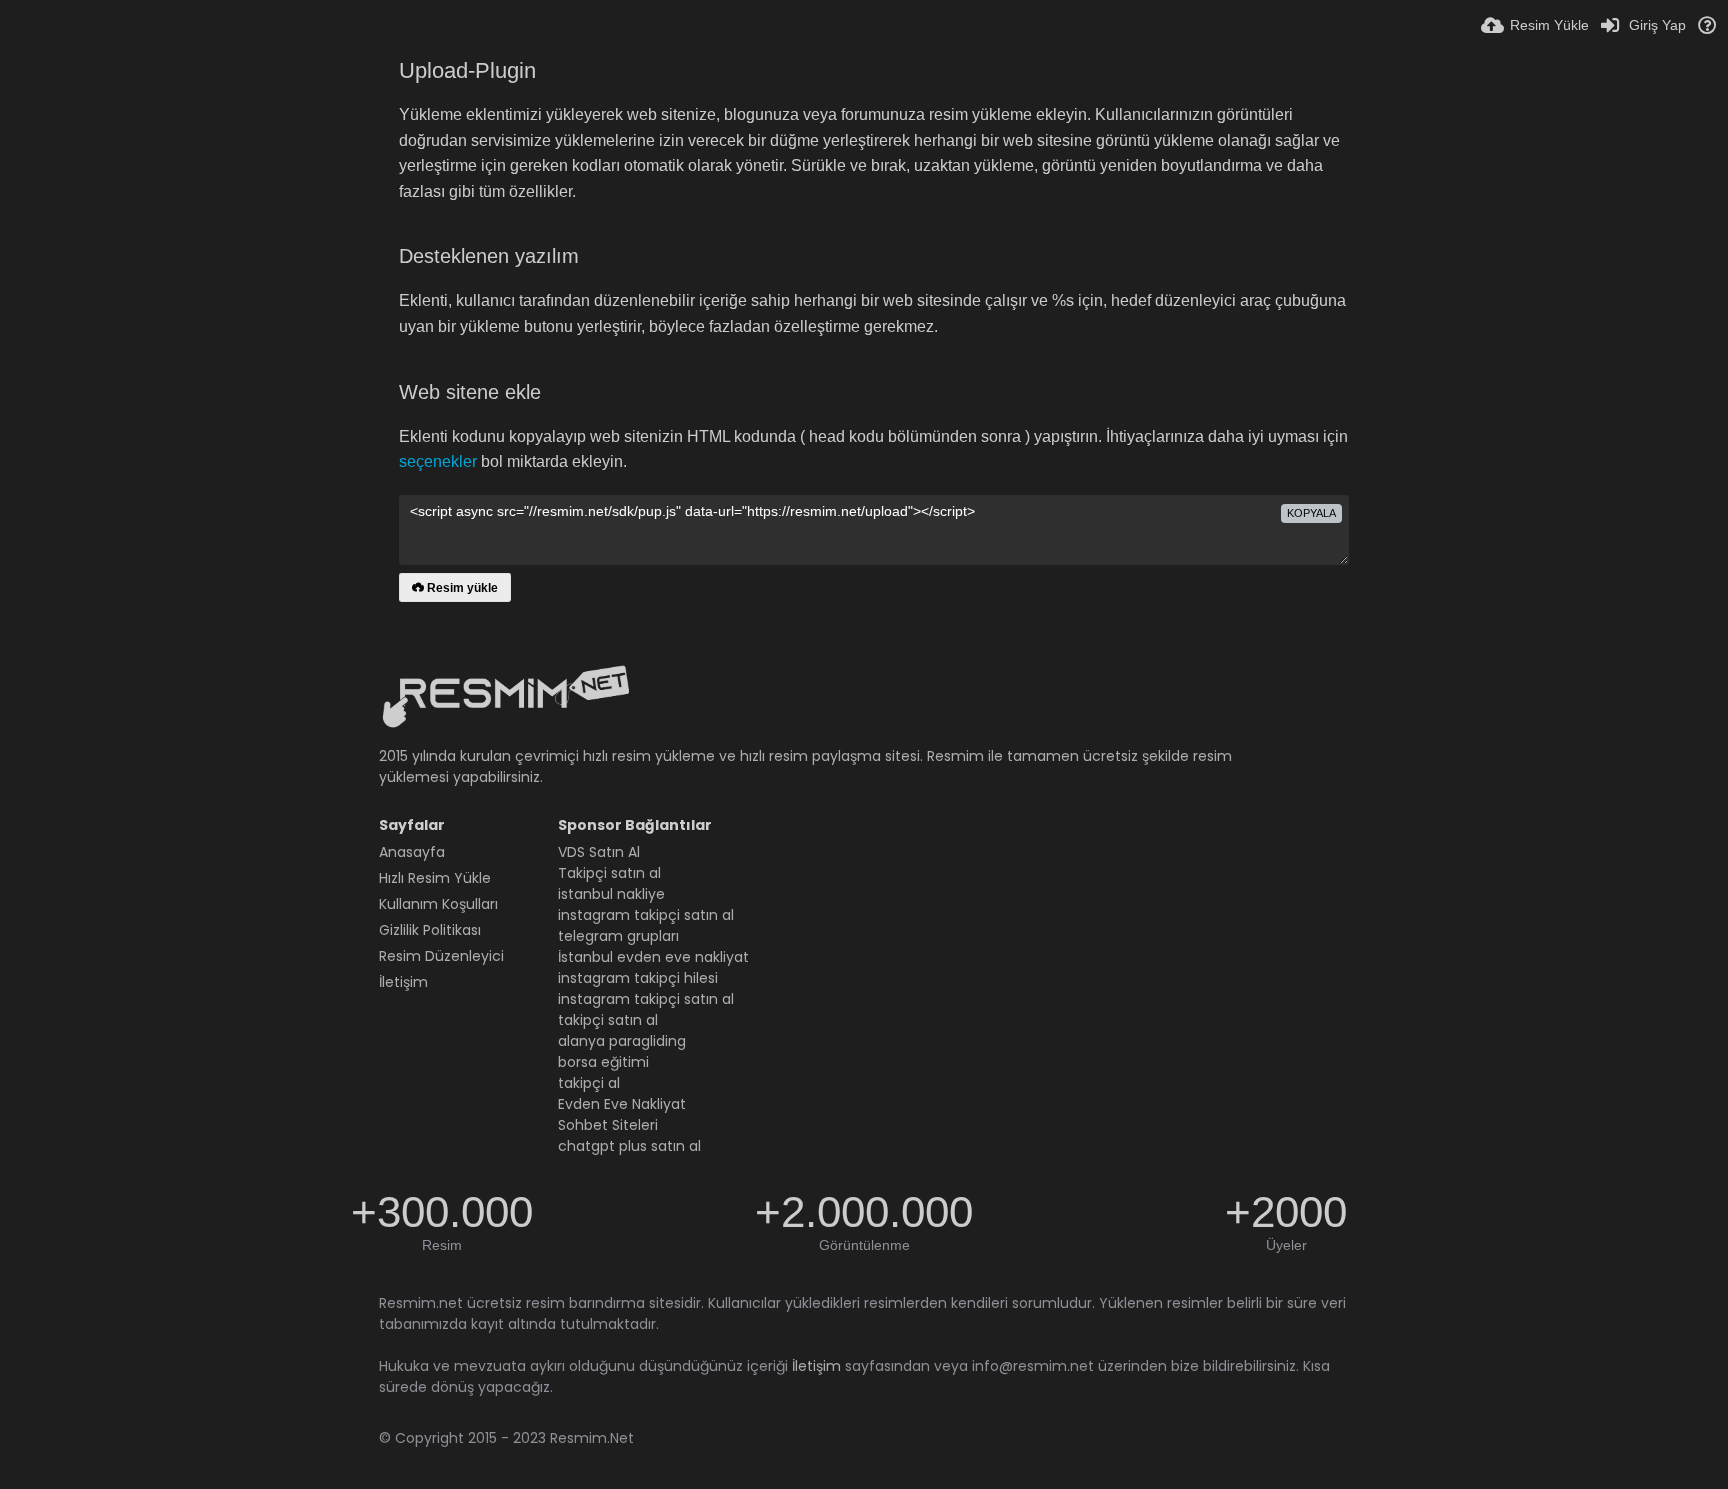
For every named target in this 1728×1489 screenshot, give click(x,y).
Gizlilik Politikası (430, 930)
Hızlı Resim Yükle (435, 878)
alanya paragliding (622, 1041)
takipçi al (589, 1083)
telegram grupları (618, 936)
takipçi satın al (608, 1020)
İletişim (403, 982)
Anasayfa (412, 852)
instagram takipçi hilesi (638, 978)
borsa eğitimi (603, 1062)
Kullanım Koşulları (438, 904)
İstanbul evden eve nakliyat (653, 957)
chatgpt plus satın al (629, 1146)
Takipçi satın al (609, 873)
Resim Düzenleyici (441, 956)
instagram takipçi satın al (646, 915)
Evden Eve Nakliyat (622, 1104)
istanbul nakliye (611, 894)
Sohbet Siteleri (608, 1125)
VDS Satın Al (599, 852)
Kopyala (1311, 513)
